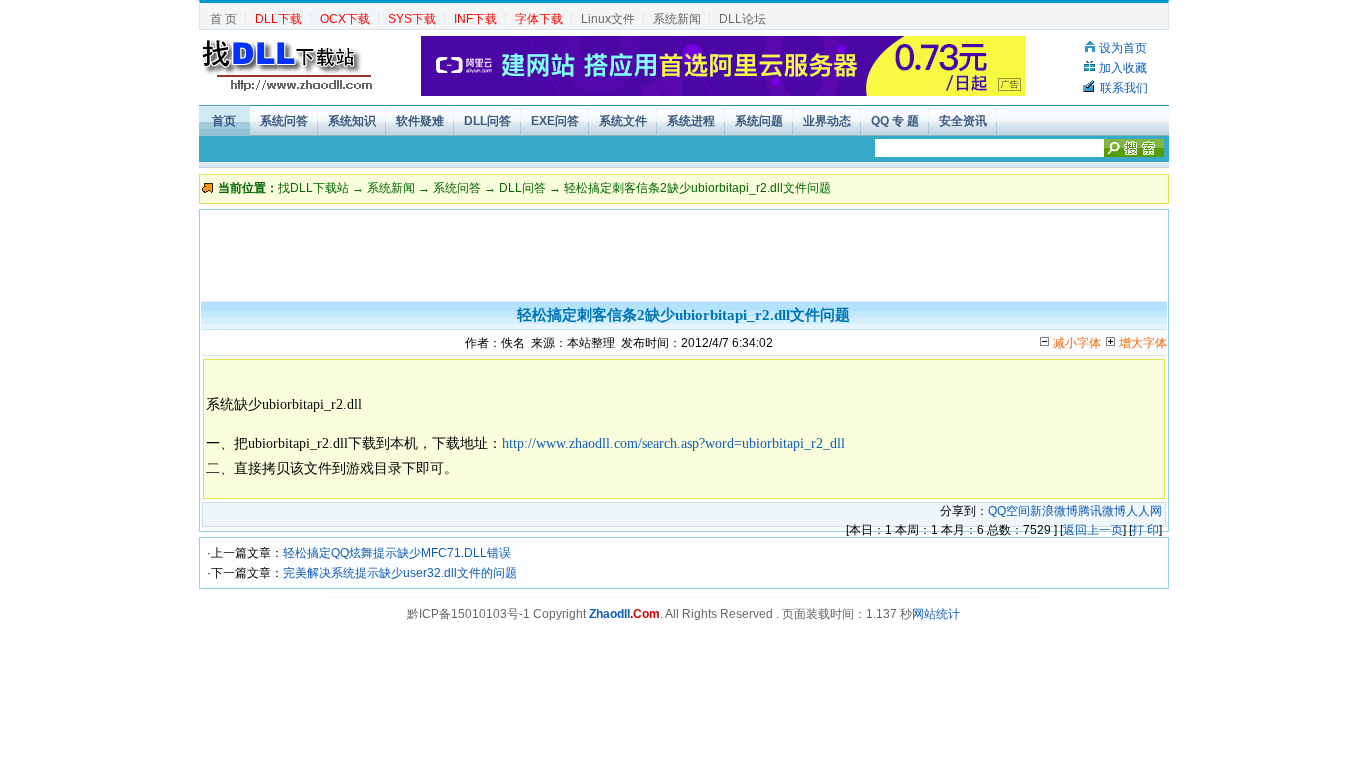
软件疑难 (420, 121)
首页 (224, 121)
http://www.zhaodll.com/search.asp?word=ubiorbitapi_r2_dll (673, 443)
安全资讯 (963, 121)
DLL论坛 (742, 19)
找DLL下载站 (313, 188)
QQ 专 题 (895, 121)
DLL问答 (487, 121)
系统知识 (352, 121)
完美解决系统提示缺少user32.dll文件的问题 (400, 573)
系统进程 (691, 121)
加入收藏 (1123, 68)
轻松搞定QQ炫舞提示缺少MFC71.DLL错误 (397, 553)
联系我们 (1124, 88)
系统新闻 (677, 19)
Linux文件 (608, 19)
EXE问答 (555, 121)
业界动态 (827, 121)
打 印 (1145, 530)
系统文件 (623, 121)
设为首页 (1123, 48)
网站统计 (936, 614)
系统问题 (759, 121)
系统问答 (284, 121)
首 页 (223, 19)
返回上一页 (1093, 530)
